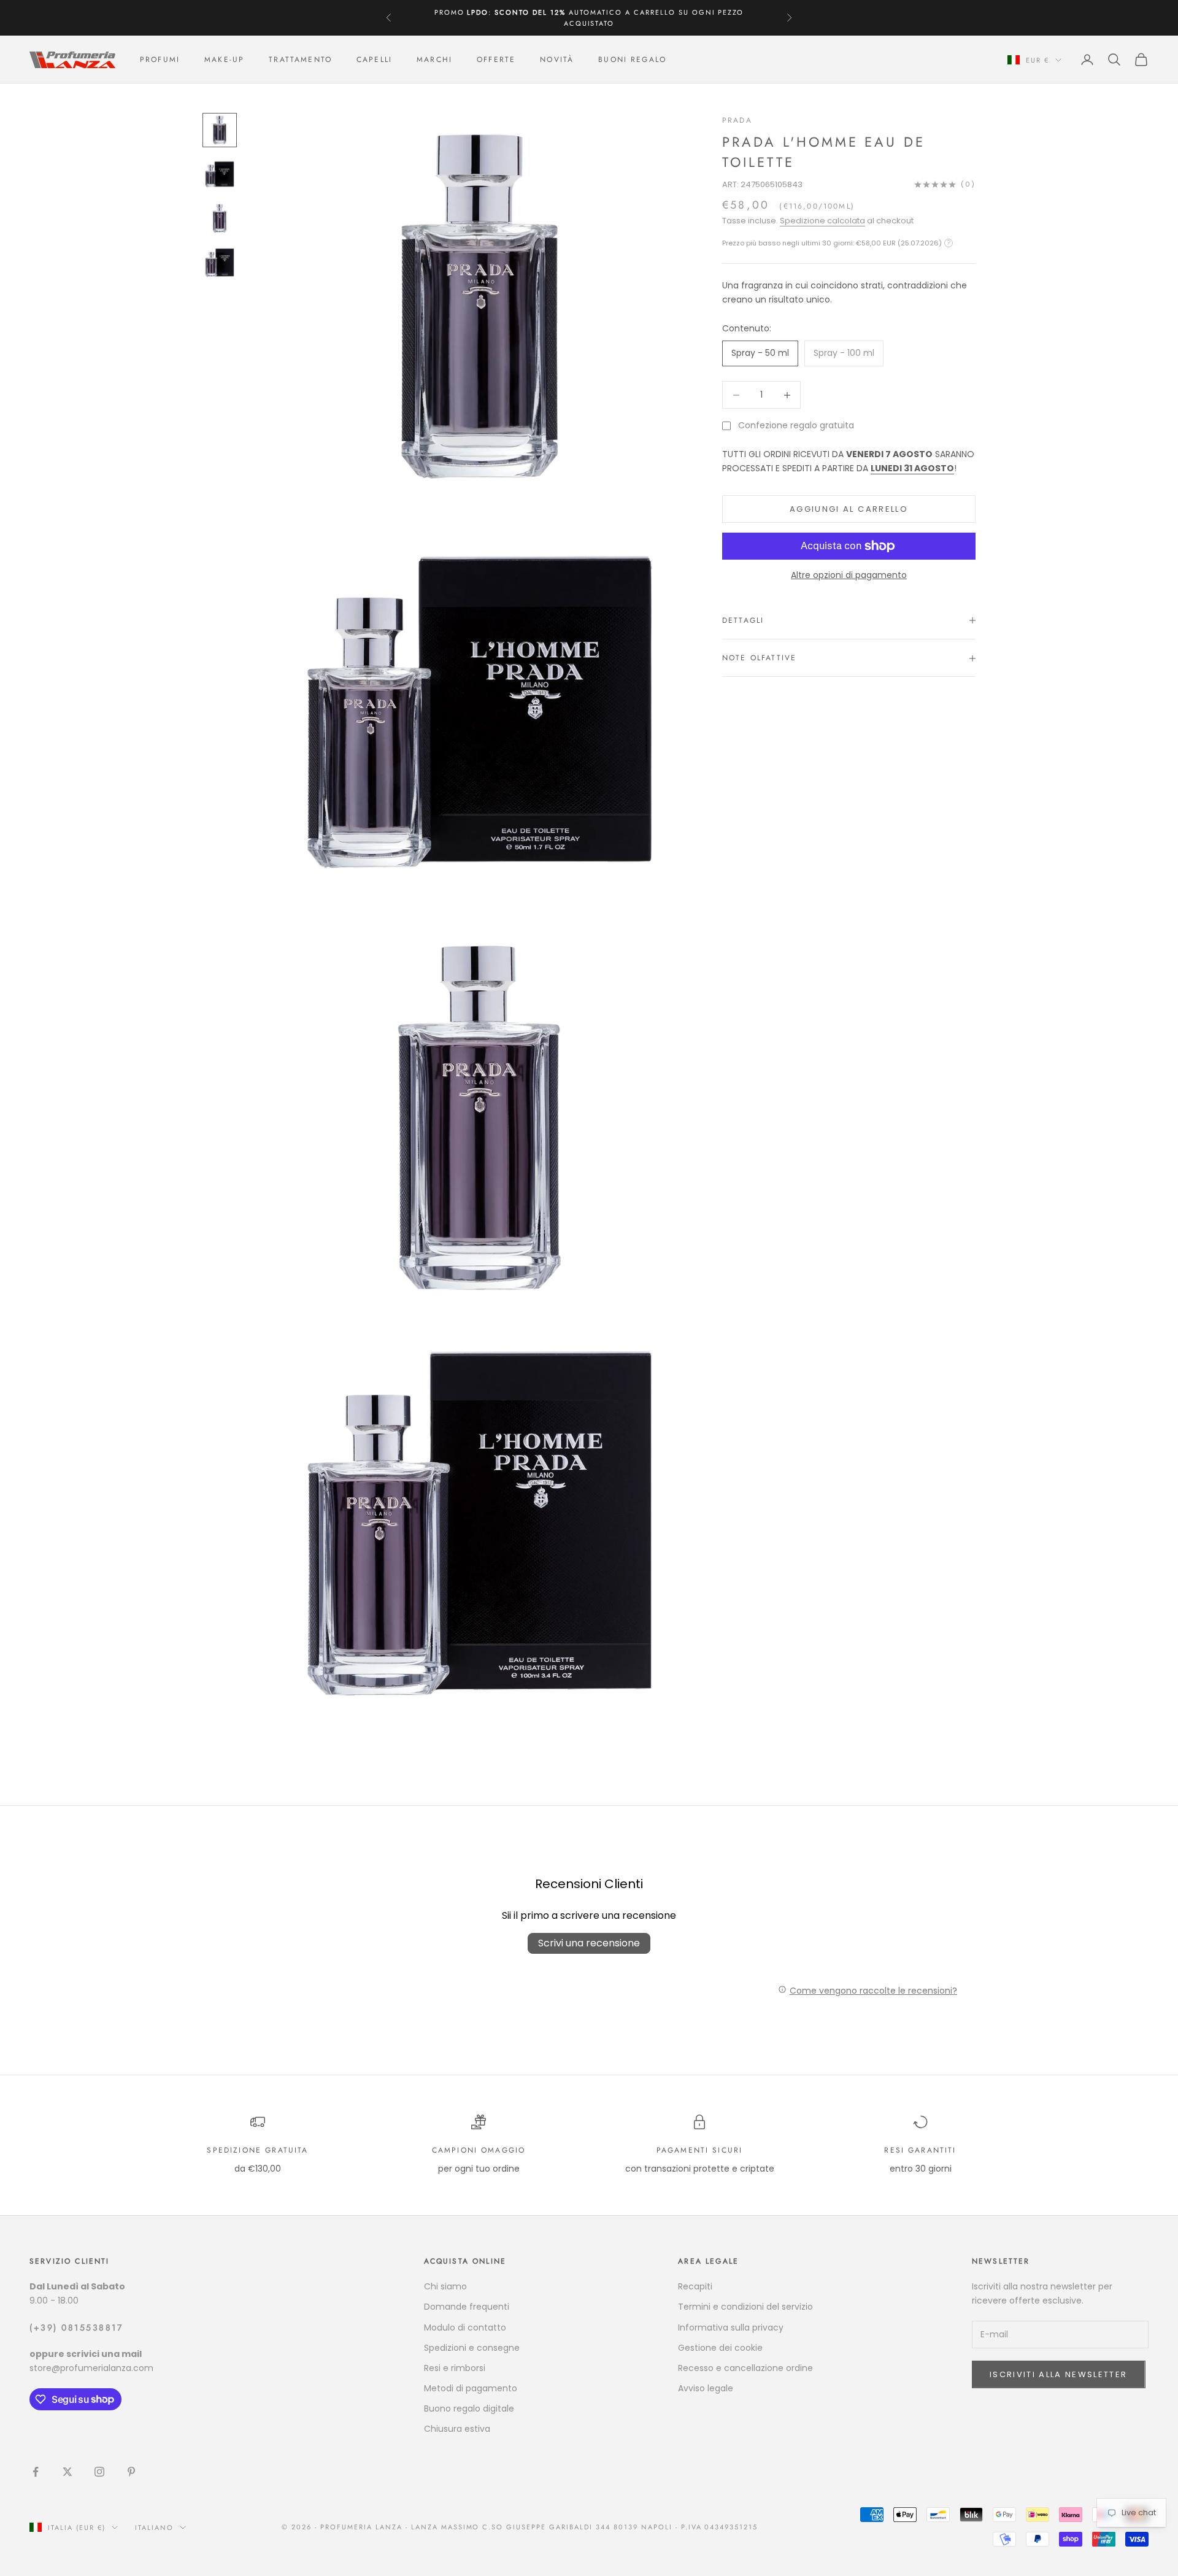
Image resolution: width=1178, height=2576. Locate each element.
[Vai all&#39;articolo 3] (220, 218)
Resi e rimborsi (455, 2368)
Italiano (154, 2528)
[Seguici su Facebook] (36, 2472)
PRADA (737, 120)
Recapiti (695, 2286)
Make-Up (224, 60)
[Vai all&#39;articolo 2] (220, 174)
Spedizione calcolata (822, 221)
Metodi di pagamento (471, 2388)
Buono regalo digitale (469, 2408)
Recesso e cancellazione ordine (745, 2368)
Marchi (434, 60)
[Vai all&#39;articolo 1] (220, 130)
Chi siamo (445, 2286)
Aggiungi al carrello (849, 509)
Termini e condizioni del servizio (745, 2307)
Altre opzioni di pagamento (849, 575)
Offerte (496, 60)
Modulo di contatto (465, 2327)
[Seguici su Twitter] (67, 2472)
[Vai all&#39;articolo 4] (220, 263)
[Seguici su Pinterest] (131, 2472)
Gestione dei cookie (720, 2348)
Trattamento (300, 60)
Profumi (160, 60)
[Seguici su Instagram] (99, 2472)
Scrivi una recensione (589, 1943)
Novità (557, 60)
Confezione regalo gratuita (796, 425)
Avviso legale (706, 2388)
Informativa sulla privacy (731, 2327)
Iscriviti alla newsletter (1059, 2374)
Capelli (374, 60)
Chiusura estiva (457, 2429)
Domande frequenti (467, 2307)
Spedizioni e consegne (472, 2348)
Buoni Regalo (632, 60)
